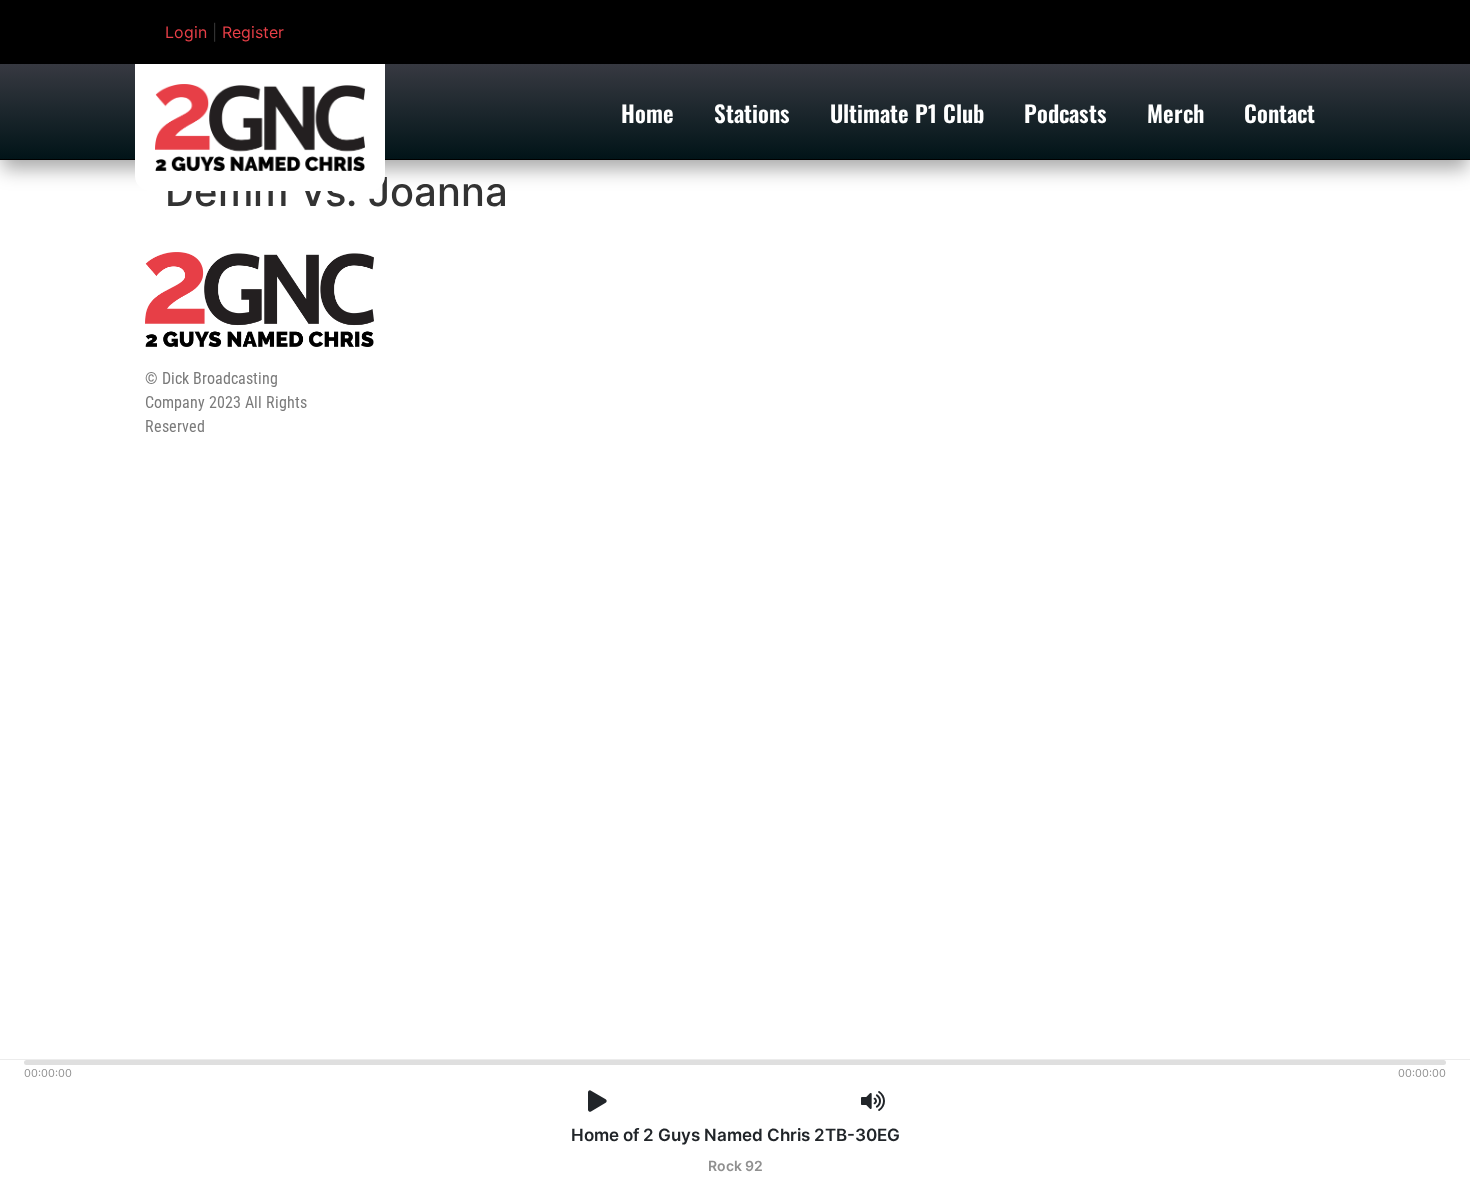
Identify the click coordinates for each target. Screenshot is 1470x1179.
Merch (1175, 113)
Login (186, 32)
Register (253, 32)
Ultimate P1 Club (907, 113)
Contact (1279, 113)
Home (647, 113)
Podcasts (1065, 113)
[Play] (597, 1101)
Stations (752, 113)
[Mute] (873, 1101)
